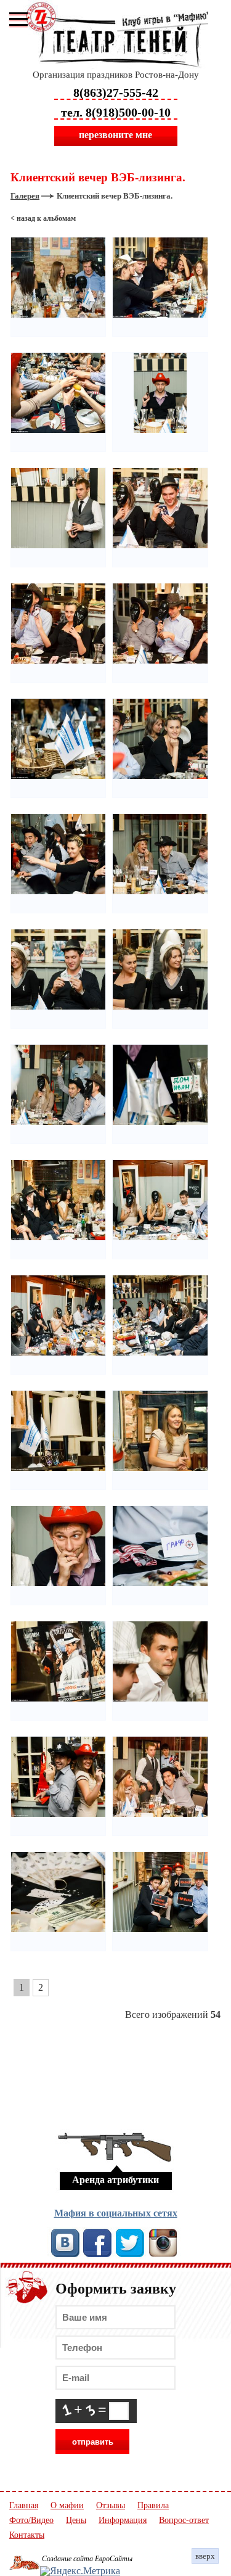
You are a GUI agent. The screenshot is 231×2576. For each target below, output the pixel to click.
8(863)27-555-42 (116, 93)
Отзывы (111, 2506)
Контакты (27, 2535)
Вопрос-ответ (184, 2520)
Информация (123, 2520)
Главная (24, 2506)
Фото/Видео (31, 2520)
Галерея (25, 196)
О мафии (67, 2506)
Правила (153, 2506)
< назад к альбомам (43, 218)
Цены (76, 2520)
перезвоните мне (115, 135)
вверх (205, 2556)
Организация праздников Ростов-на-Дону (116, 75)
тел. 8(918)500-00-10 (116, 112)
